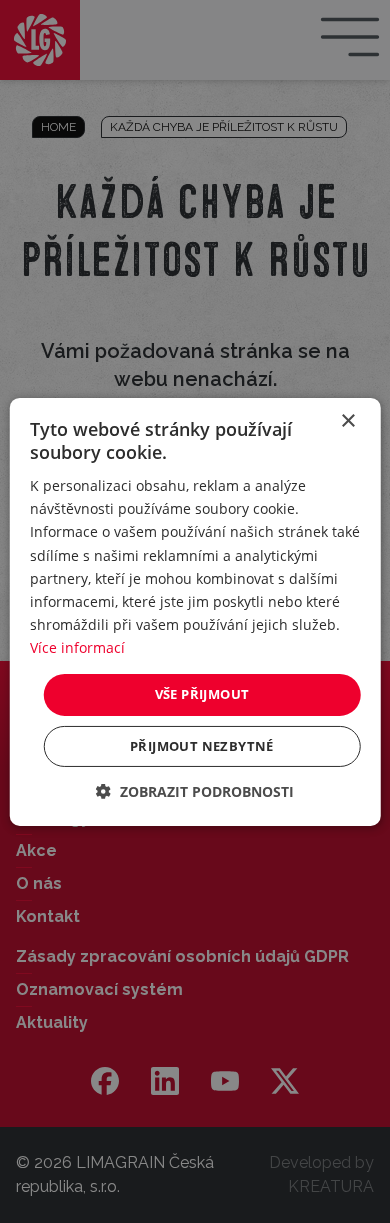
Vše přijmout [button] (202, 694)
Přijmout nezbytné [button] (202, 746)
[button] (195, 791)
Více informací (77, 647)
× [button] (347, 420)
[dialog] (195, 611)
